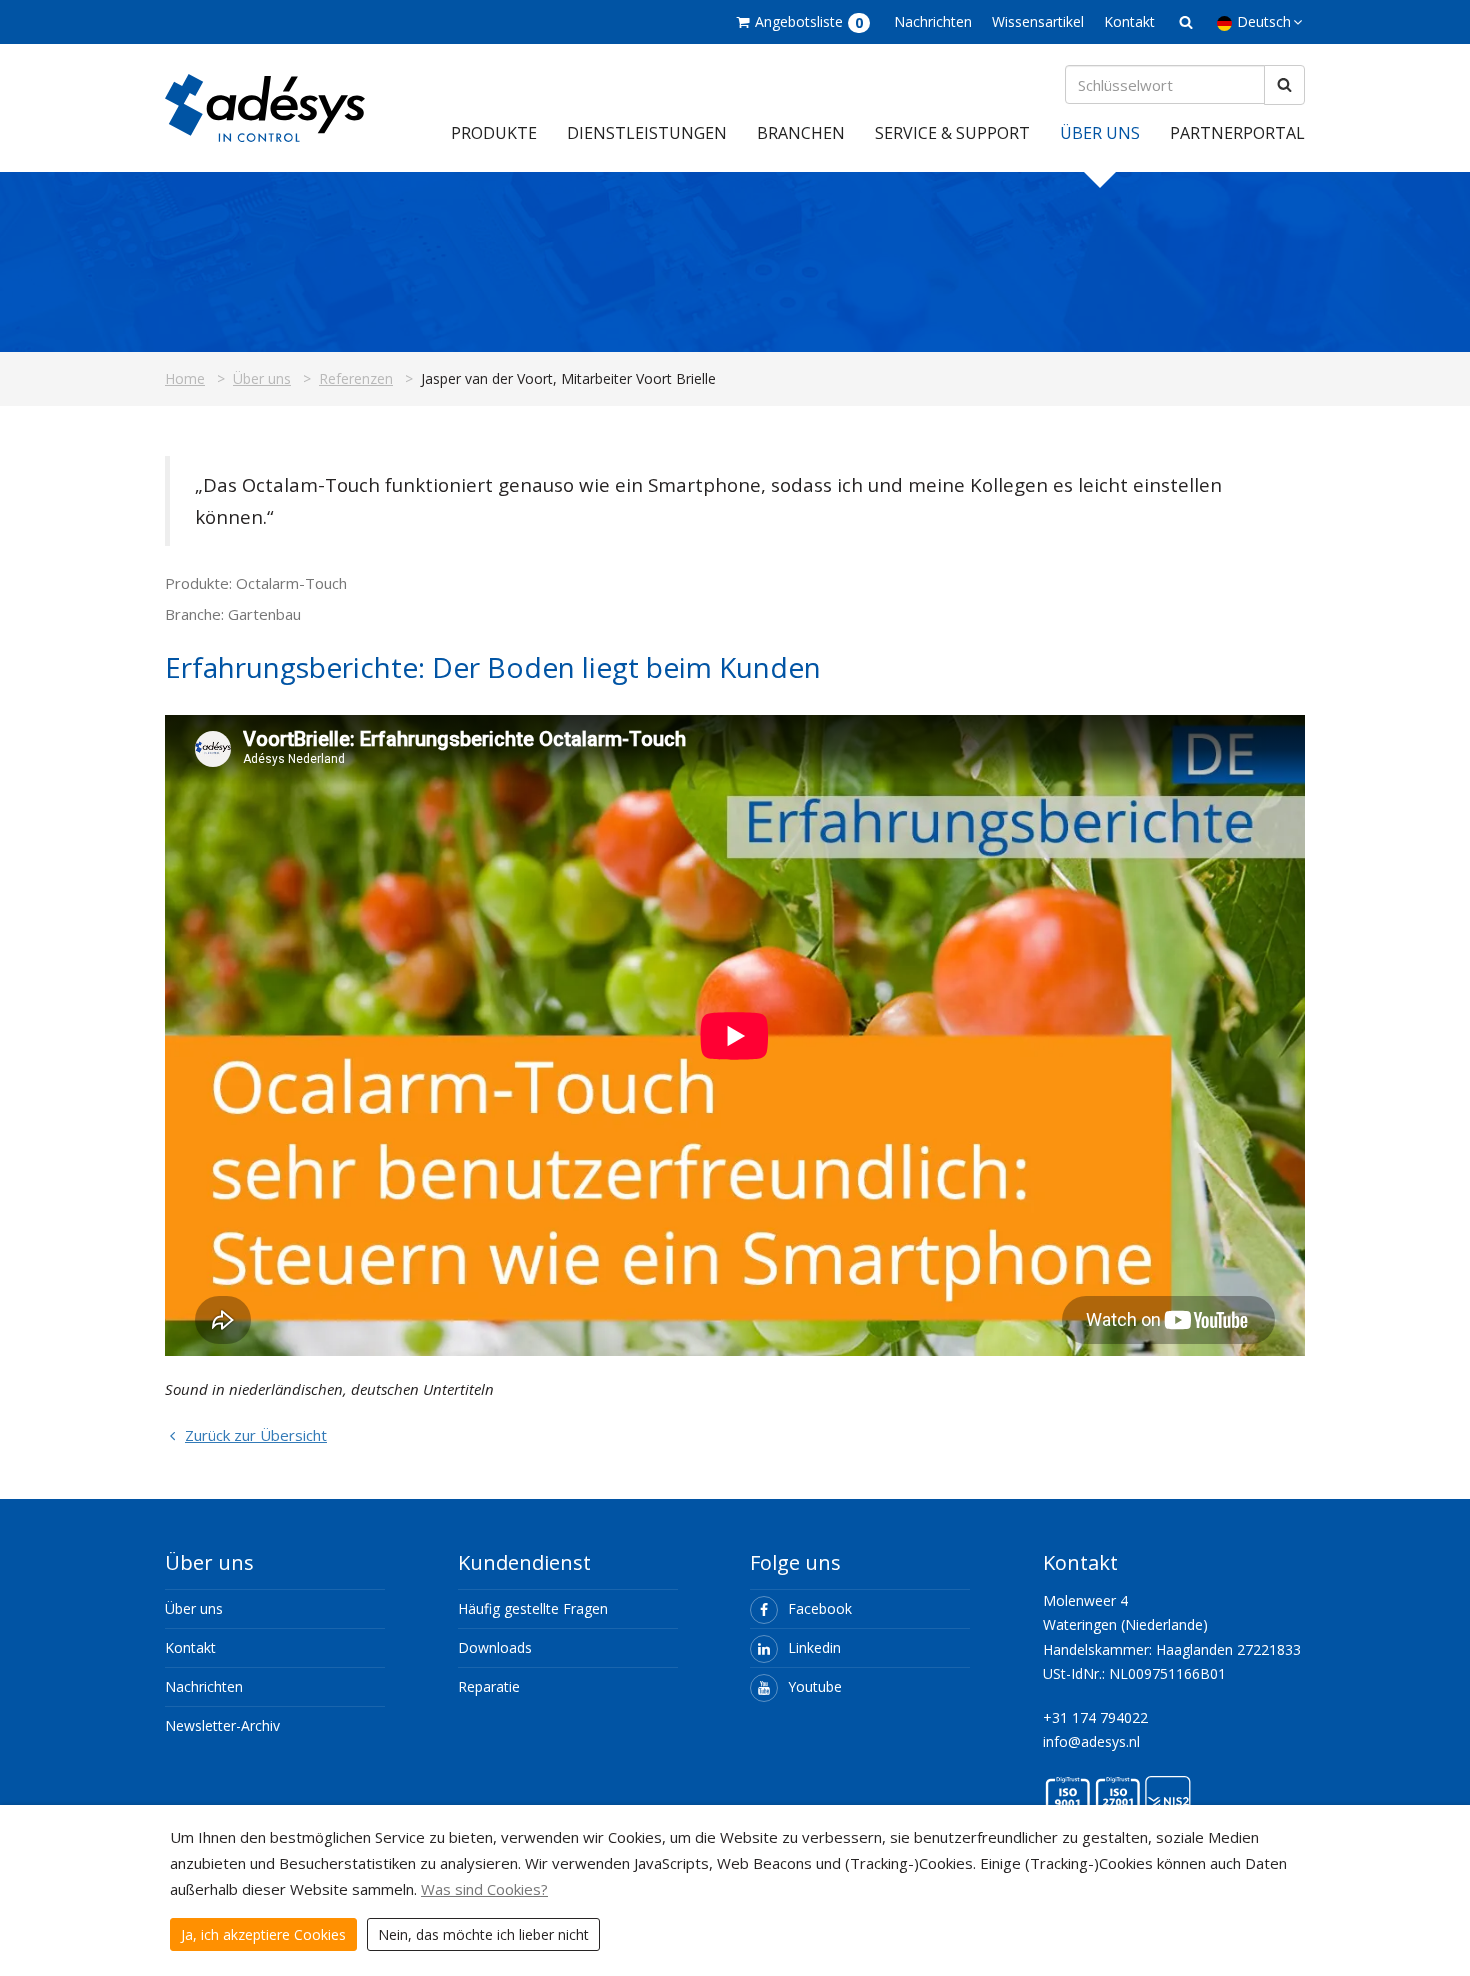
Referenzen (356, 378)
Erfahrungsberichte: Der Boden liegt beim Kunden (493, 667)
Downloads (495, 1647)
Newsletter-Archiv (222, 1725)
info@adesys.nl (1091, 1741)
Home (185, 378)
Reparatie (489, 1686)
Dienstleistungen (647, 133)
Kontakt (1129, 21)
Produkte (494, 133)
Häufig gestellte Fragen (533, 1608)
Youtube (815, 1686)
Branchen (801, 133)
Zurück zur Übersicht (256, 1435)
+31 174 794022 (1095, 1717)
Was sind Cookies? (484, 1889)
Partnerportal (1237, 133)
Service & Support (952, 133)
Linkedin (814, 1647)
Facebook (820, 1608)
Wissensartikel (1038, 21)
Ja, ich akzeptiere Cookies (263, 1934)
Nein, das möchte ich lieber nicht (483, 1934)
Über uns (1100, 133)
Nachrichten (933, 21)
